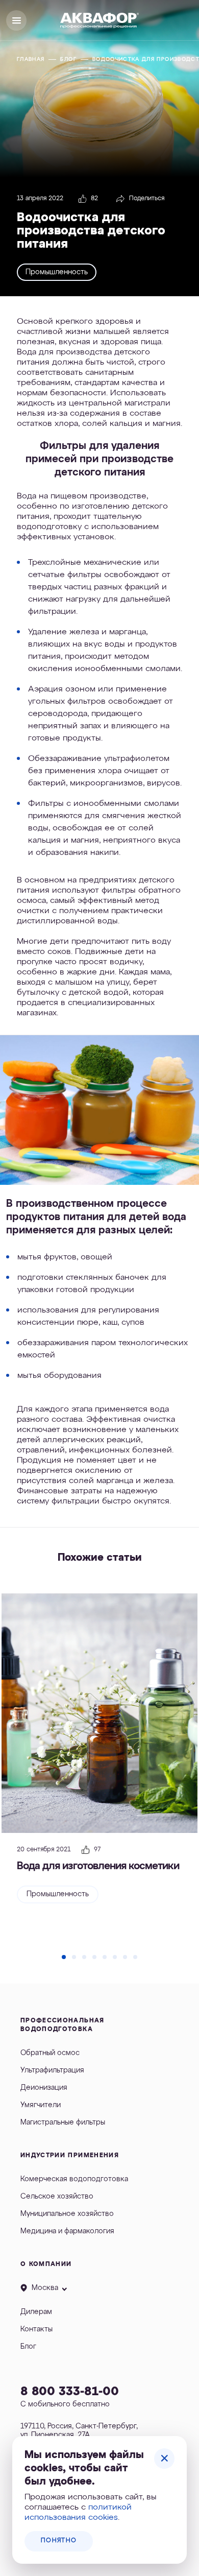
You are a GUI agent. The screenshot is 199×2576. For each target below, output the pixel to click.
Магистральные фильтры (63, 2122)
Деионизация (44, 2088)
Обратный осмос (50, 2053)
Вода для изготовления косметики (98, 1866)
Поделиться (147, 199)
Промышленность (57, 272)
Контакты (36, 2329)
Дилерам (36, 2312)
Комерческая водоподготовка (74, 2179)
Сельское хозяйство (57, 2197)
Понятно (59, 2541)
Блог (28, 2347)
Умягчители (41, 2105)
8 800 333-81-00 (70, 2392)
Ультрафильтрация (52, 2070)
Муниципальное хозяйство (67, 2214)
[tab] (64, 1957)
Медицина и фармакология (67, 2231)
